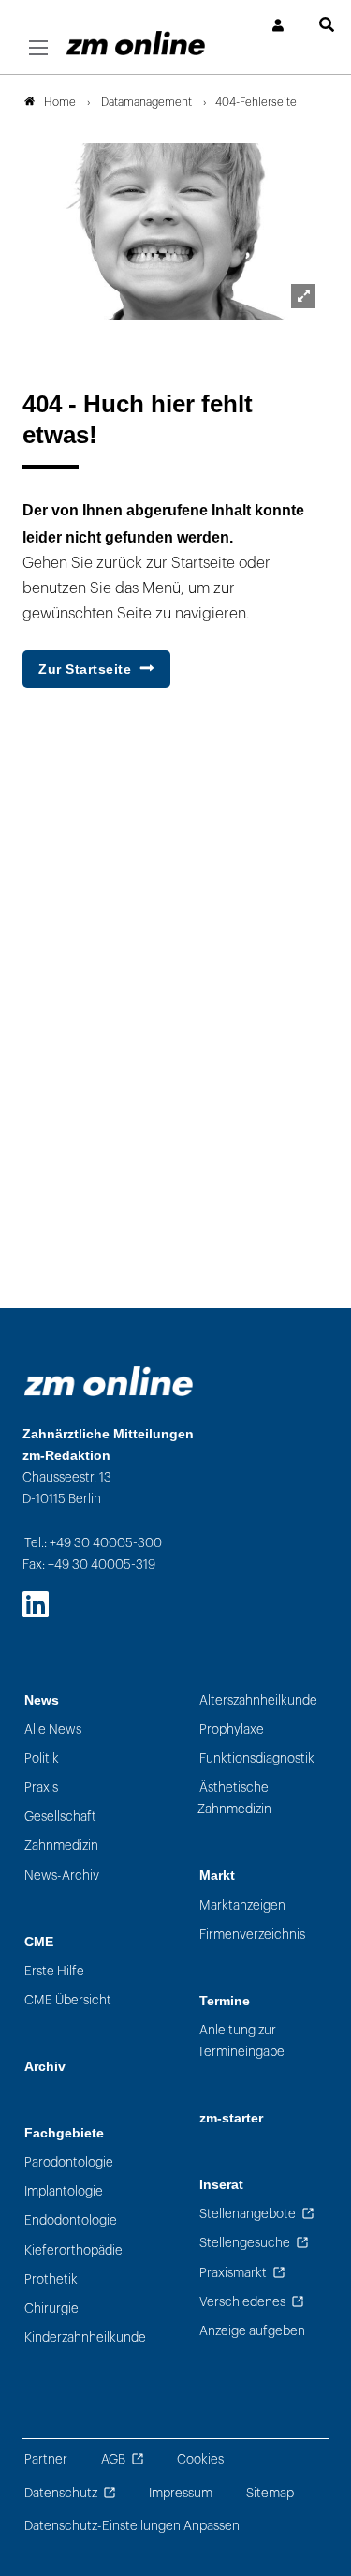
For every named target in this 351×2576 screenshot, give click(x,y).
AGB (113, 2459)
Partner (46, 2459)
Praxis (41, 1787)
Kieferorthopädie (73, 2250)
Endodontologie (71, 2220)
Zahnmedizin (61, 1846)
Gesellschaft (60, 1817)
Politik (42, 1758)
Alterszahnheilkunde (258, 1700)
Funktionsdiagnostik (257, 1758)
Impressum (181, 2493)
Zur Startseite (85, 669)
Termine (225, 2001)
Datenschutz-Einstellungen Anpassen (132, 2526)
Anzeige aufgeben (252, 2331)
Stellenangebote (248, 2214)
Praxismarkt (233, 2273)
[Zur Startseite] (136, 43)
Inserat (221, 2185)
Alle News (53, 1729)
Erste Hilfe (54, 1971)
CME (39, 1942)
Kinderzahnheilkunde (85, 2338)
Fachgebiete (64, 2133)
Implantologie (64, 2191)
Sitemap (270, 2493)
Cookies (200, 2459)
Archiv (45, 2067)
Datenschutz (61, 2493)
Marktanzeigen (242, 1906)
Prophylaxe (232, 1729)
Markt (217, 1876)
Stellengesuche (245, 2243)
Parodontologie (69, 2162)
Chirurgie (51, 2308)
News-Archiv (62, 1876)
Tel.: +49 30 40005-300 (93, 1543)
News (42, 1700)
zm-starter (231, 2118)
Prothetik (51, 2279)
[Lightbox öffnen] (303, 296)
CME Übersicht (68, 2000)
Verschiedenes (242, 2302)
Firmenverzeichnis (252, 1935)
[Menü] (38, 49)
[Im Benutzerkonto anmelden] (279, 26)
